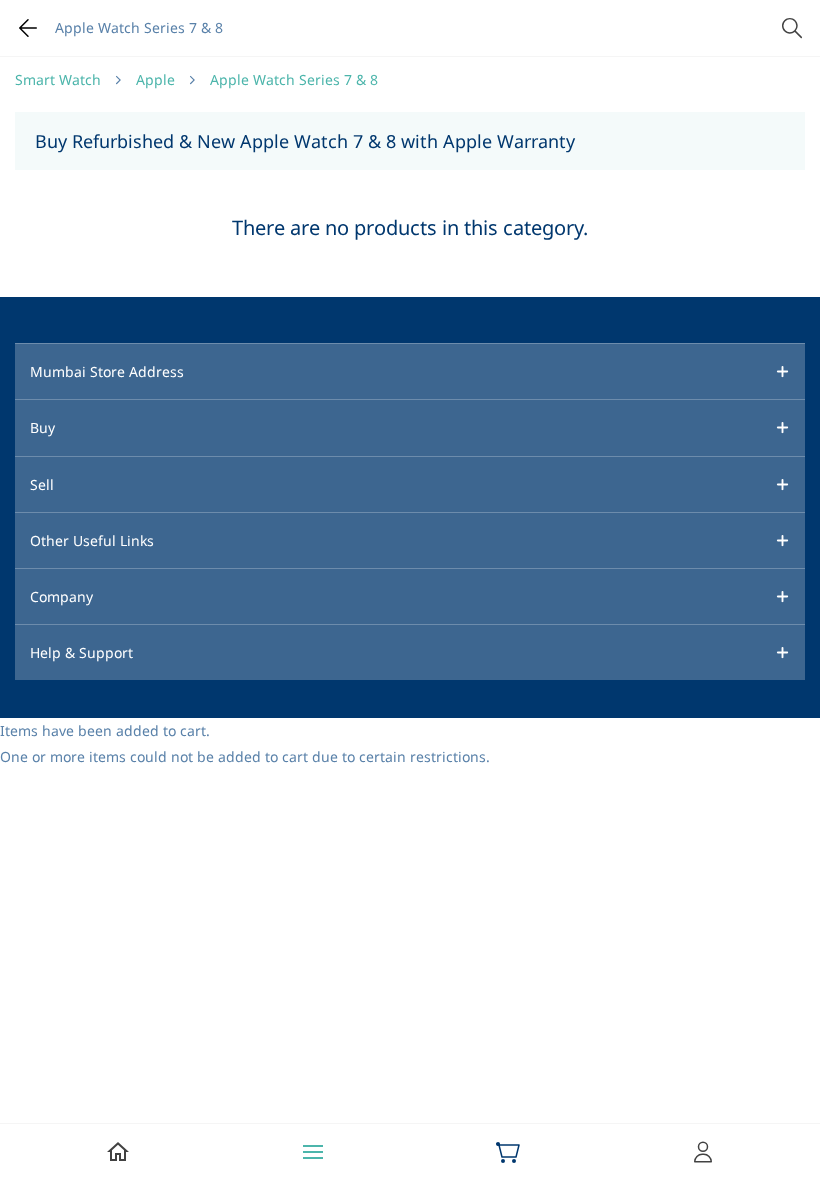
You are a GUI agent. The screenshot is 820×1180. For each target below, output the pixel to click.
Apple (155, 79)
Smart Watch (58, 79)
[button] (410, 371)
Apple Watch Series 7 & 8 (294, 79)
